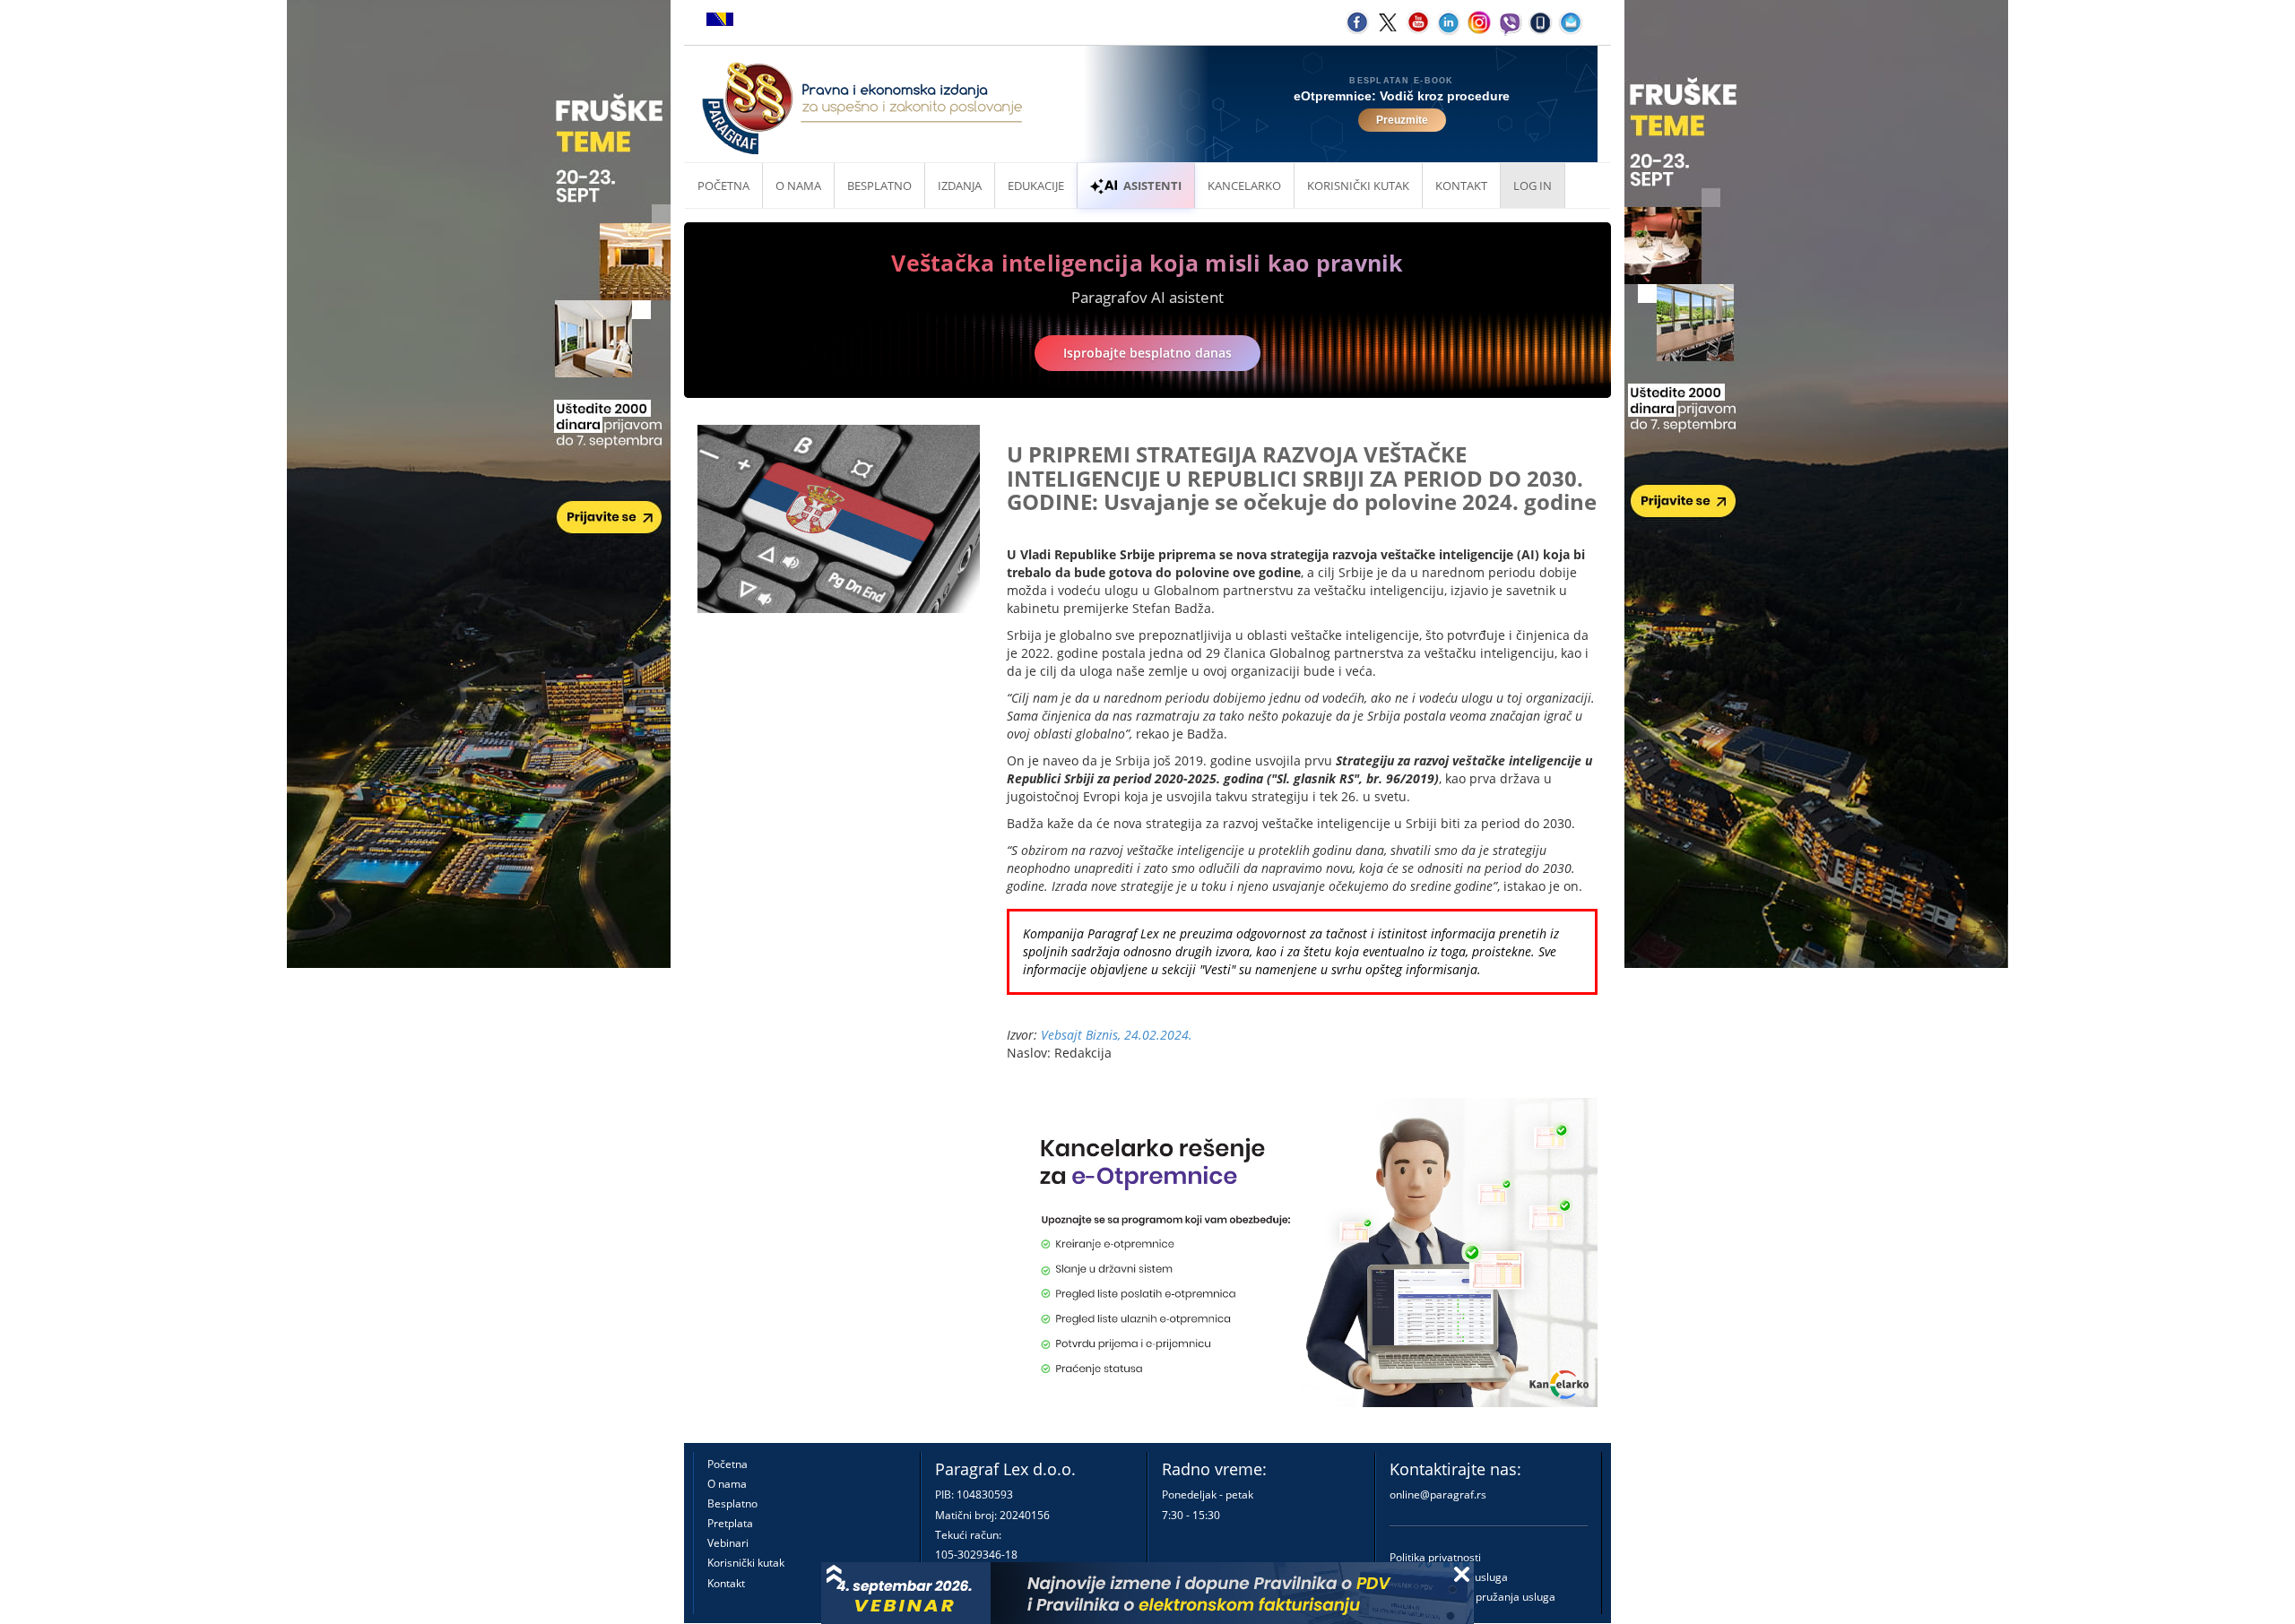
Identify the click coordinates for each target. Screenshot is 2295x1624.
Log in (1533, 186)
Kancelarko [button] (1244, 186)
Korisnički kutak (746, 1563)
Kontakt (726, 1583)
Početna (723, 186)
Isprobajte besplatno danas (1147, 353)
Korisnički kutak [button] (1358, 186)
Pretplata (730, 1523)
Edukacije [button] (1036, 186)
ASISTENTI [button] (1152, 186)
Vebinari (728, 1543)
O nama (798, 186)
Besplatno (879, 186)
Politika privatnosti (1435, 1557)
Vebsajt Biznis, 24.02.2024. (1117, 1035)
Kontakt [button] (1461, 186)
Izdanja (960, 186)
